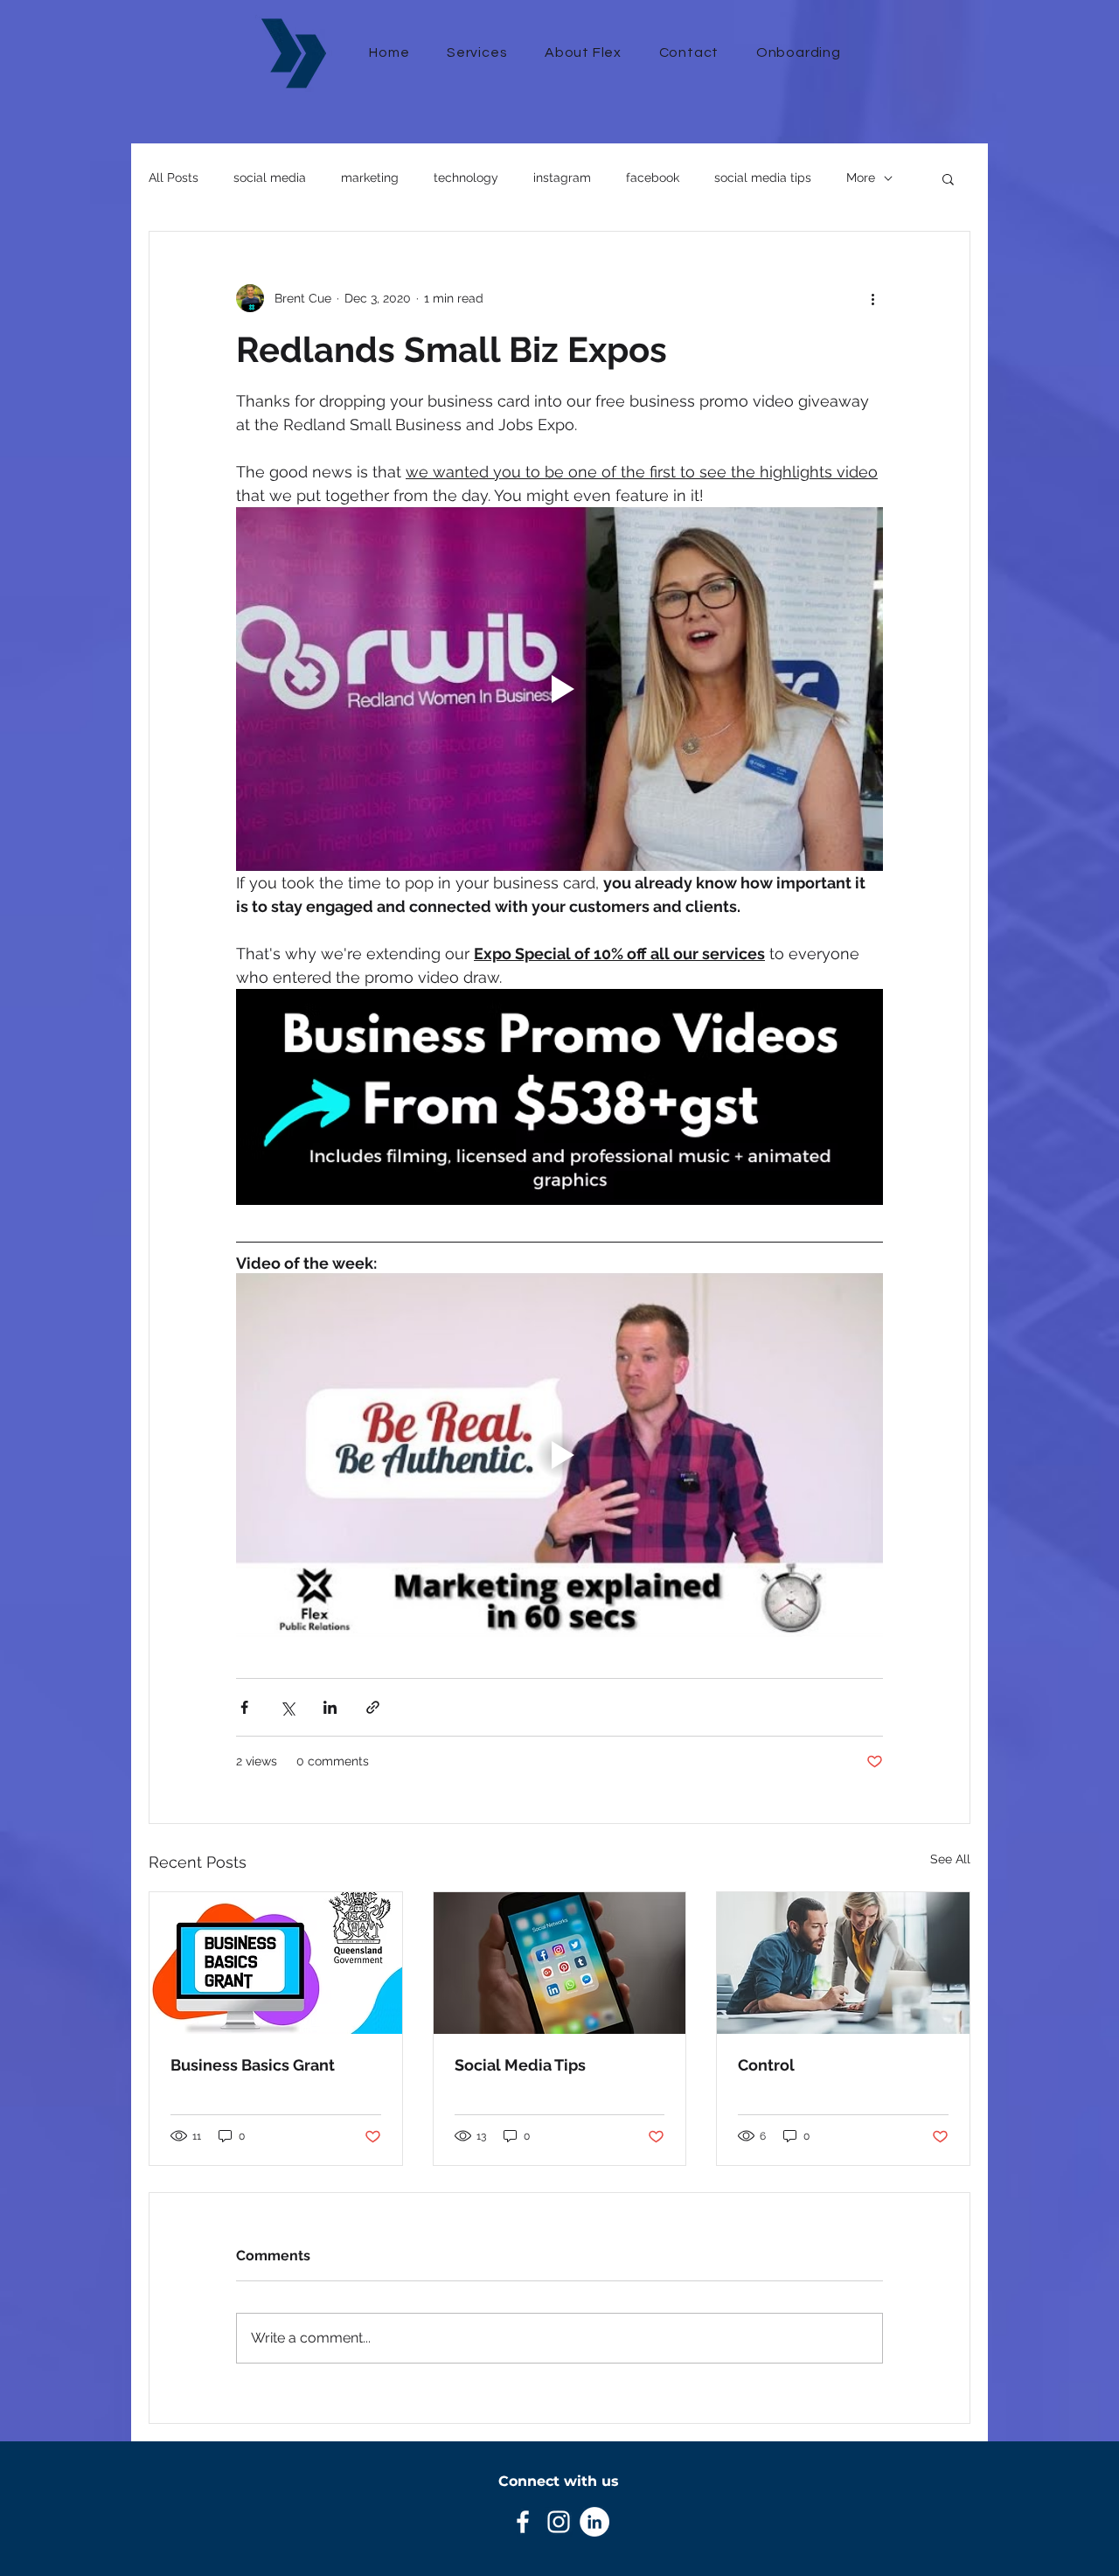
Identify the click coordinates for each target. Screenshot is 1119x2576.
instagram (562, 178)
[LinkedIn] (594, 2522)
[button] (948, 178)
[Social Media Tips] (560, 1963)
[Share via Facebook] (244, 1707)
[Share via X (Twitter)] (287, 1707)
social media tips (763, 178)
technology (466, 178)
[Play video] (559, 689)
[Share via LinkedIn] (330, 1707)
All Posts (174, 178)
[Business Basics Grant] (276, 1963)
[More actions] (872, 298)
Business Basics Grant (253, 2065)
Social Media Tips (520, 2065)
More (861, 178)
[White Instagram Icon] (559, 2522)
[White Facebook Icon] (523, 2522)
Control (766, 2065)
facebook (653, 178)
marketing (370, 178)
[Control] (843, 1963)
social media (270, 178)
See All (950, 1859)
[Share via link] (373, 1707)
